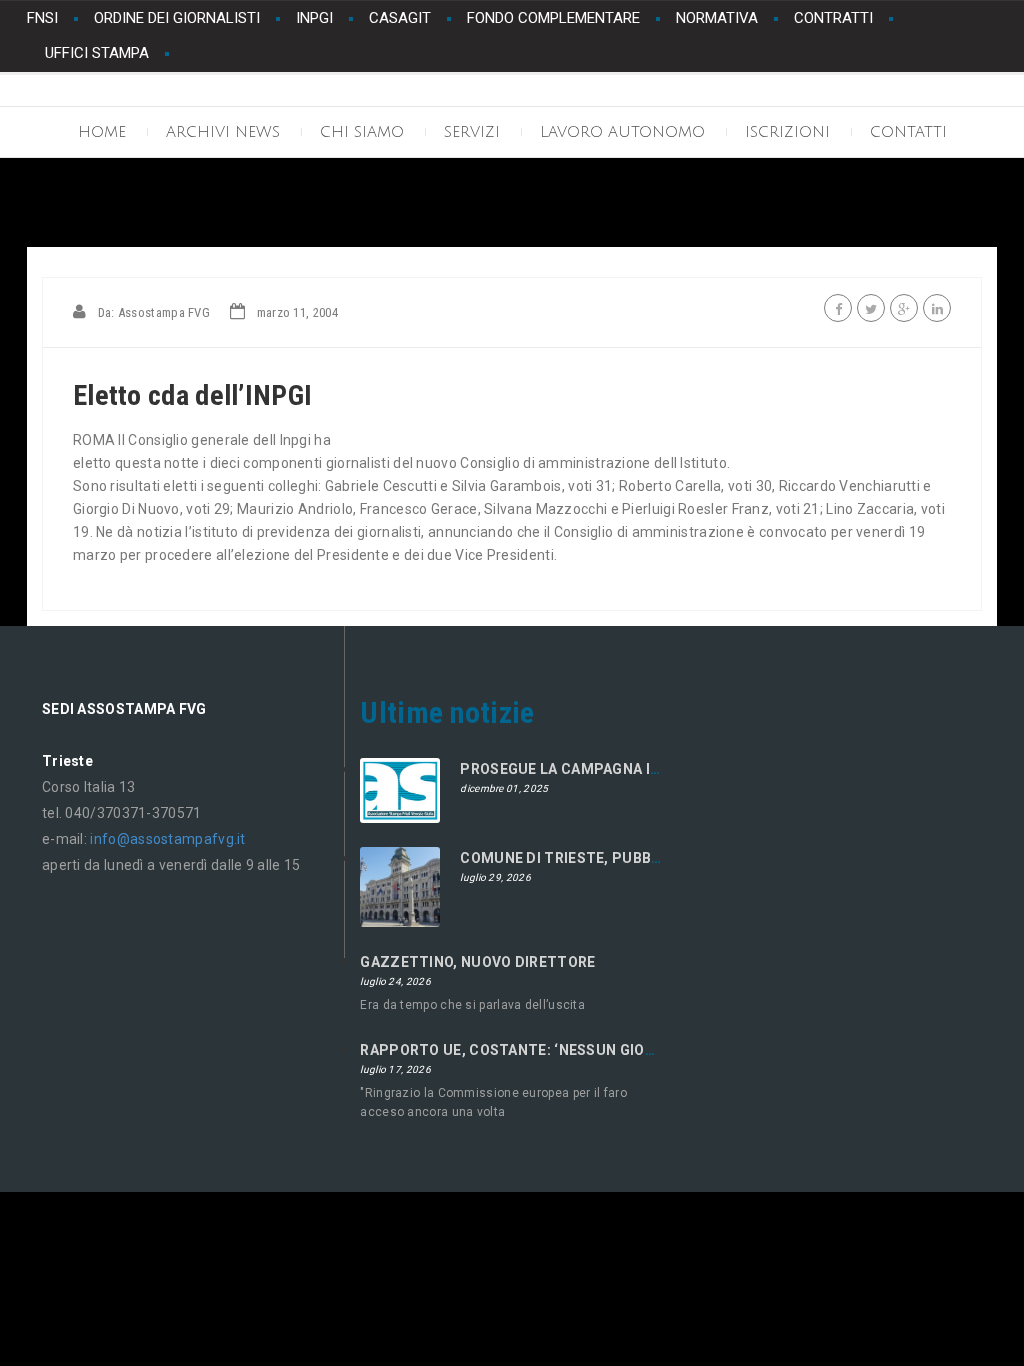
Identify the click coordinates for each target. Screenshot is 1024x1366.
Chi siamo (362, 132)
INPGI (314, 18)
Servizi (472, 132)
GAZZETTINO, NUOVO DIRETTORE (477, 962)
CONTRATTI (833, 18)
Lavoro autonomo (622, 132)
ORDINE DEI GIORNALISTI (177, 18)
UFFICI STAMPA (97, 53)
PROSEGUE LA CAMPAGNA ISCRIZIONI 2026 (609, 769)
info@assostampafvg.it (167, 839)
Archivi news (223, 132)
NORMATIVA (717, 18)
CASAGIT (400, 18)
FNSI (42, 18)
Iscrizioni (787, 132)
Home (102, 132)
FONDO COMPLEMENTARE (553, 18)
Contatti (908, 132)
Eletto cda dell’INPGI (192, 395)
